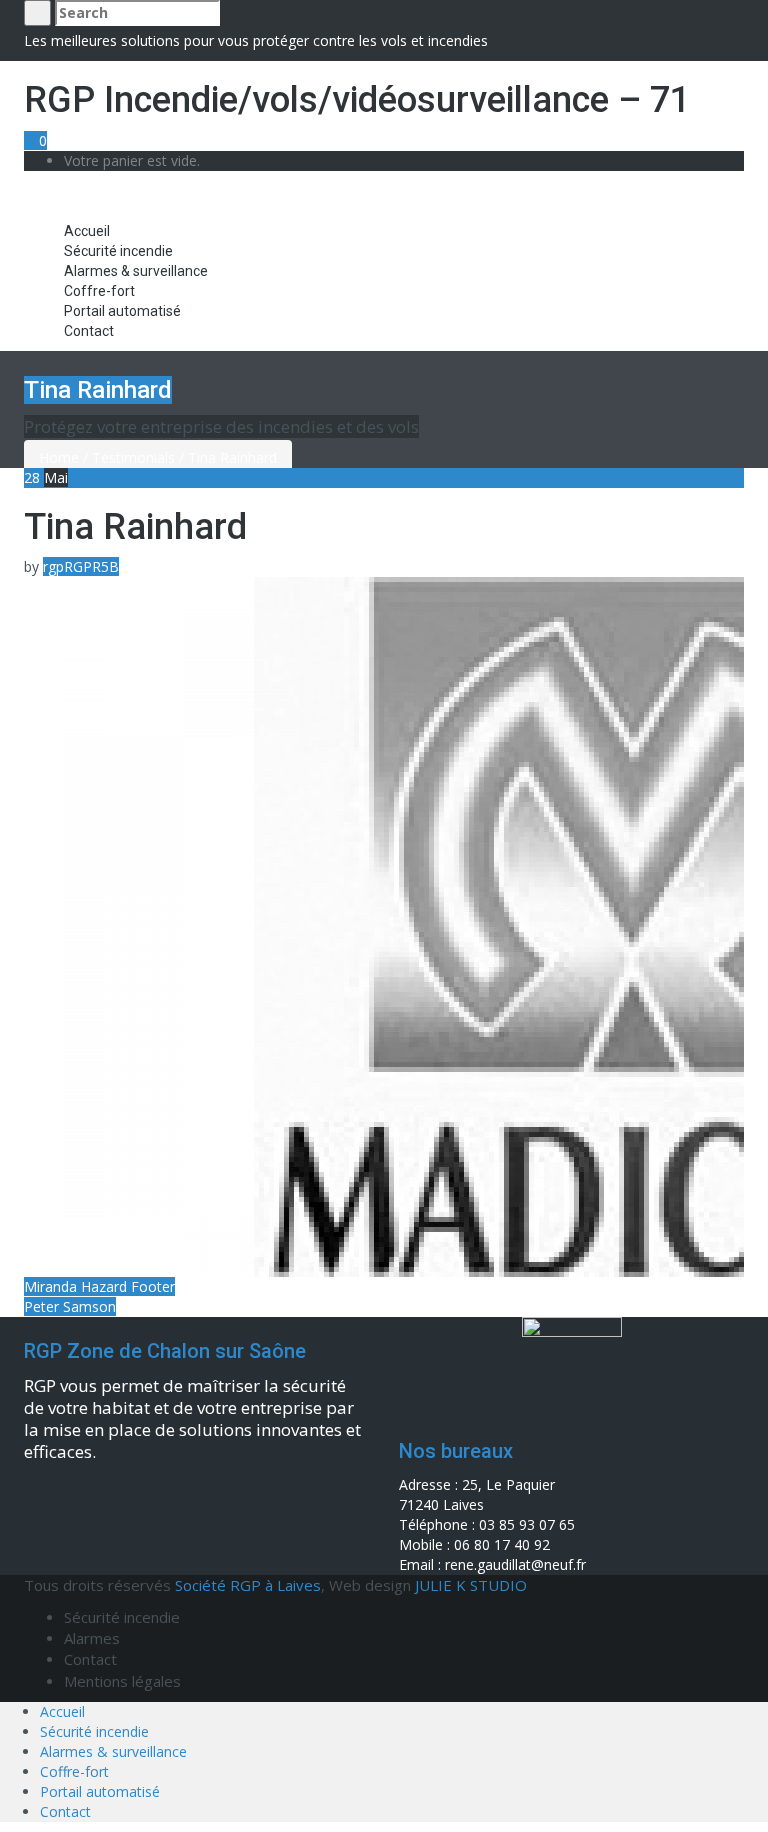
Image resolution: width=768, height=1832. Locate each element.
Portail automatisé (122, 311)
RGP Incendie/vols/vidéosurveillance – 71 (357, 100)
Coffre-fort (99, 291)
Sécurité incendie (118, 251)
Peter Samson (70, 1306)
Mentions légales (122, 1681)
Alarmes (92, 1638)
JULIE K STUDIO (471, 1585)
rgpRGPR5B (81, 566)
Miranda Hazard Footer (99, 1286)
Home (59, 457)
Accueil (87, 231)
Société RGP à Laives (248, 1585)
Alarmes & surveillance (136, 271)
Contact (89, 331)
